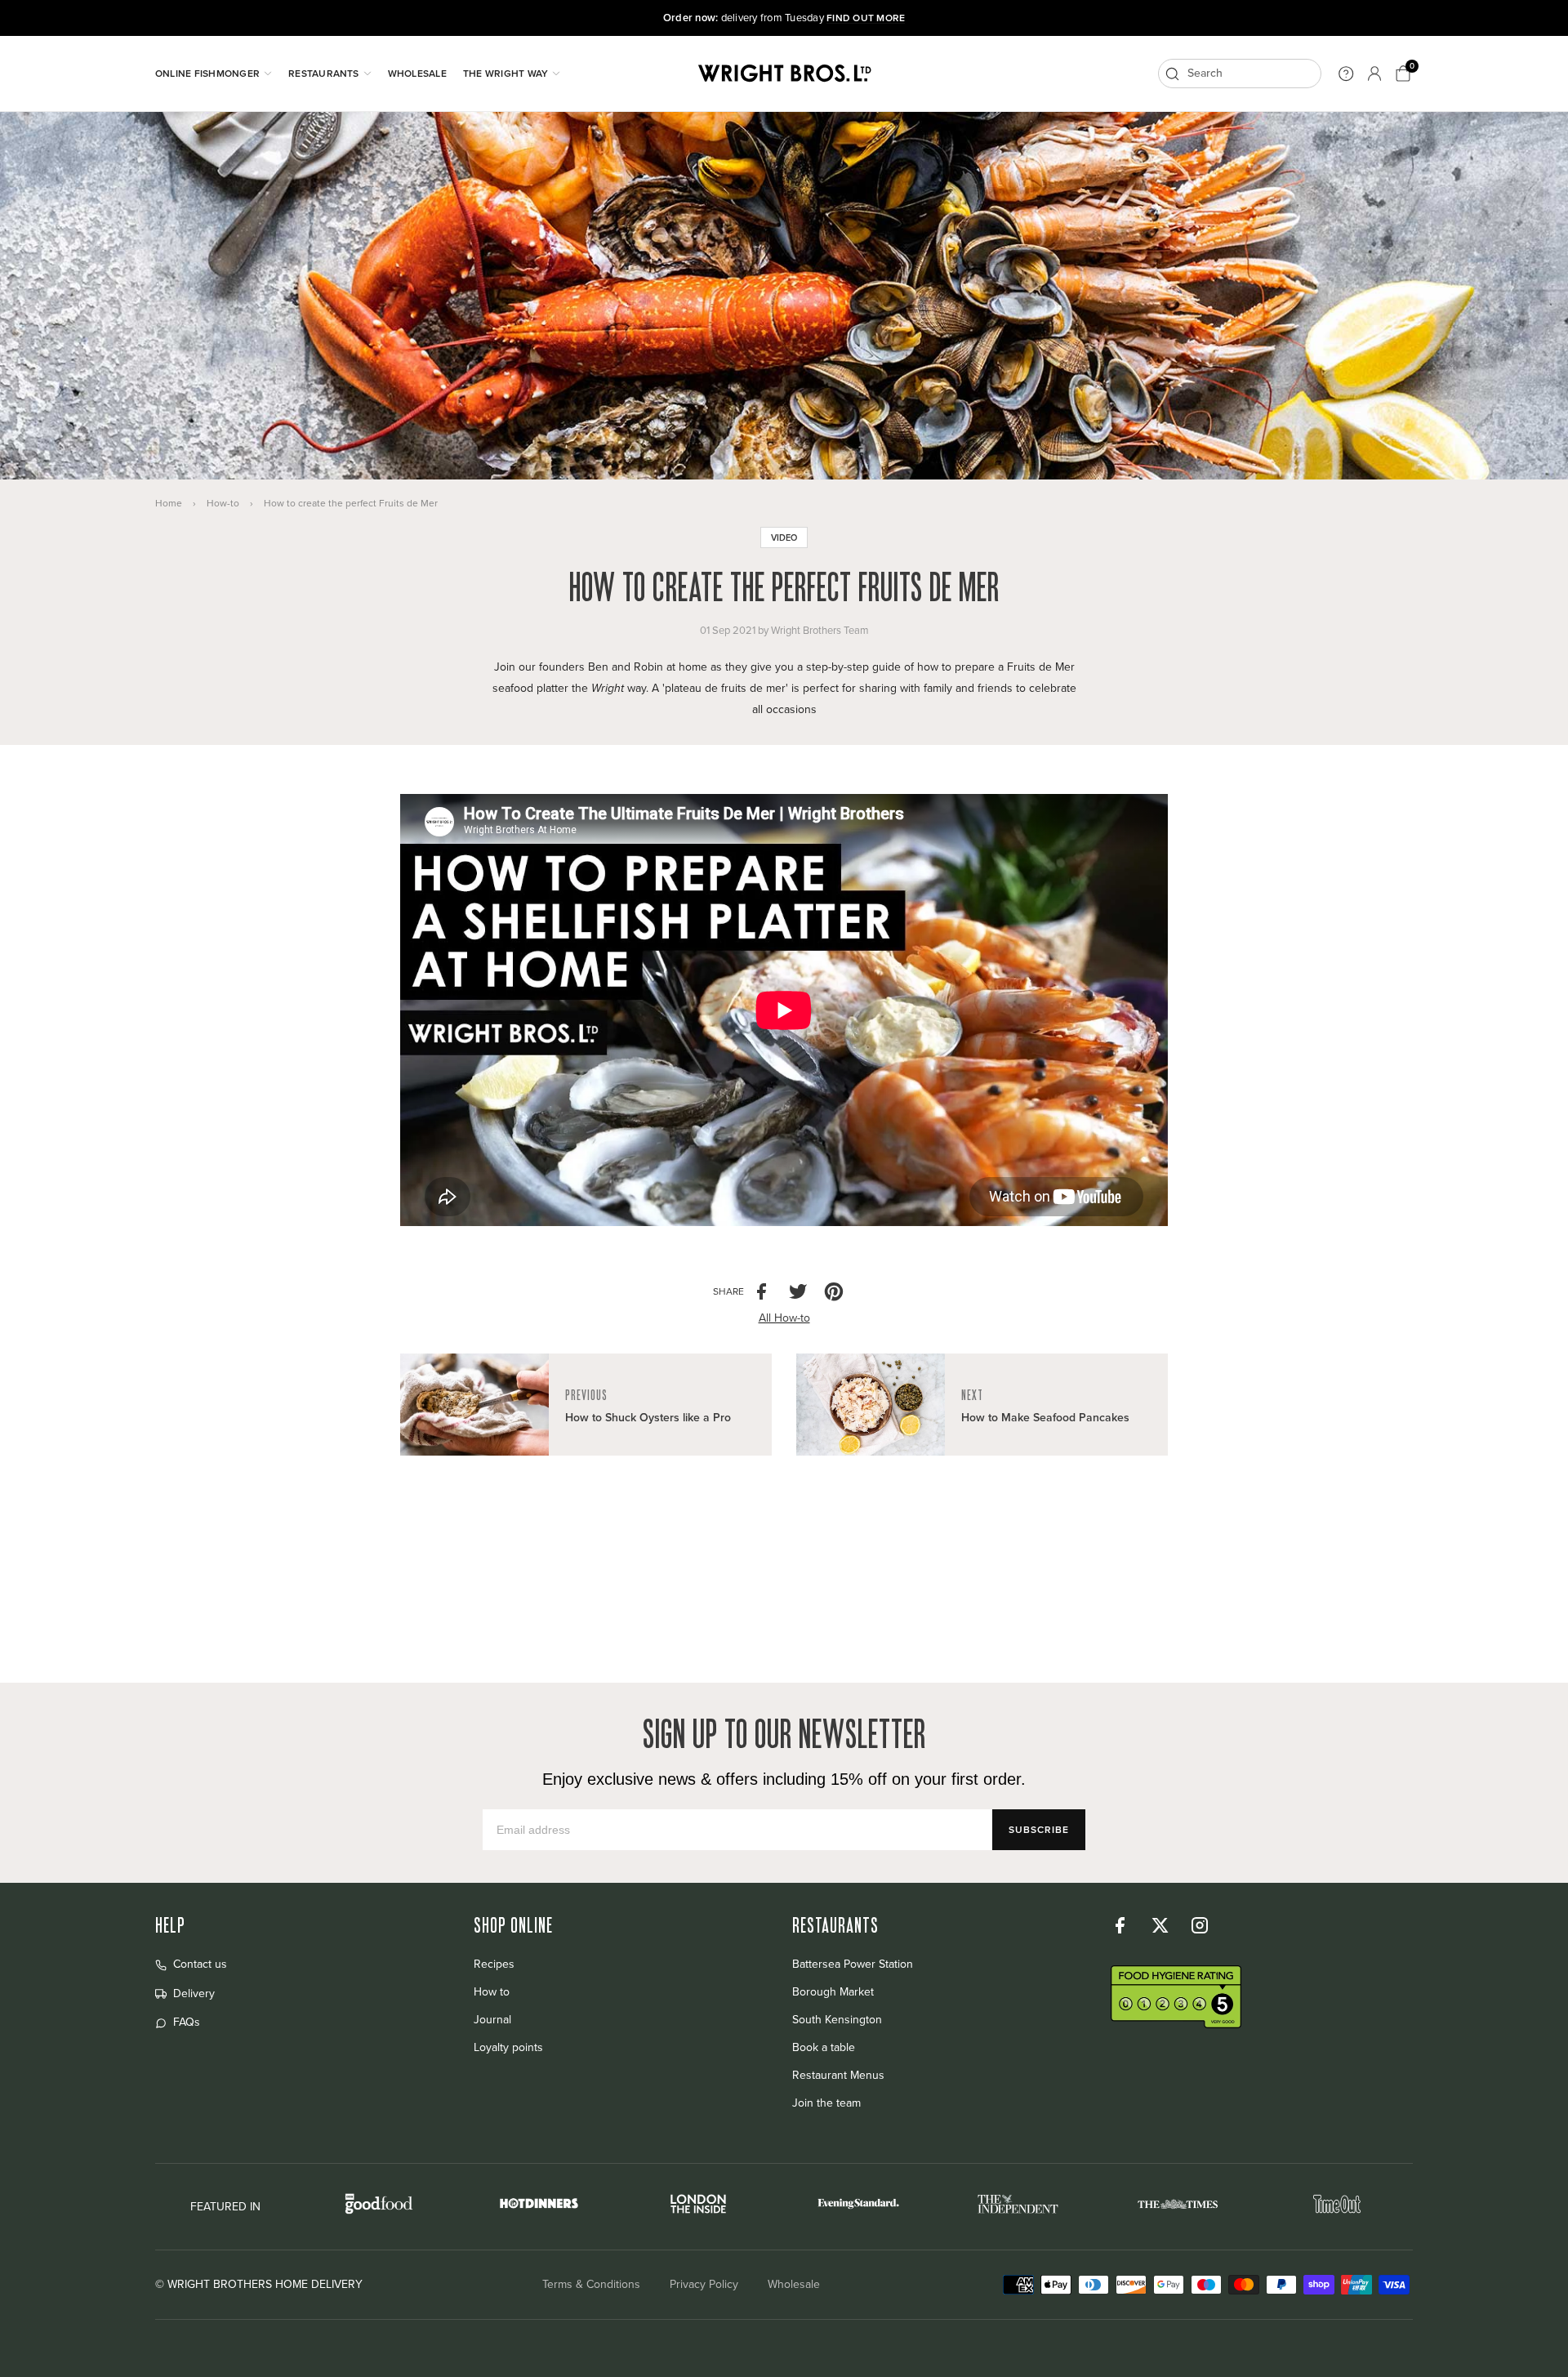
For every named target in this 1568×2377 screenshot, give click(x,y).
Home (169, 503)
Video (784, 537)
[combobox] (1240, 74)
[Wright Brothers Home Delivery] (784, 74)
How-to (223, 503)
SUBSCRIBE (1039, 1829)
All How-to (784, 1318)
